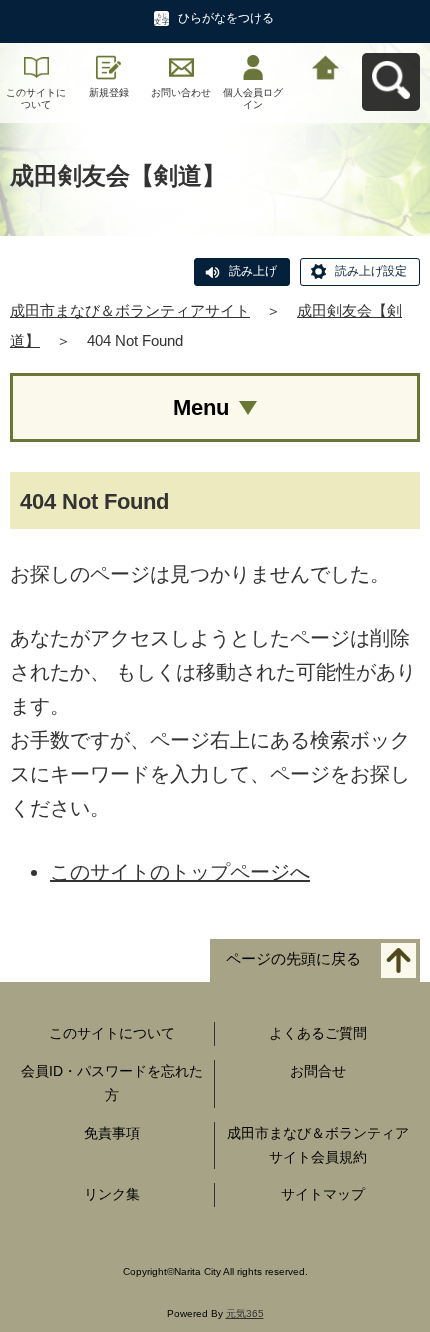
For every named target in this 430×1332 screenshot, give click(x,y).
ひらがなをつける (226, 18)
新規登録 (109, 92)
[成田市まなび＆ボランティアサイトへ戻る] (326, 65)
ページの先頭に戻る (293, 959)
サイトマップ (323, 1194)
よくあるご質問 (318, 1033)
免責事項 (112, 1133)
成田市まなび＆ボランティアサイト (130, 310)
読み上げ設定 (371, 271)
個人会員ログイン (253, 98)
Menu (201, 407)
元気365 (245, 1313)
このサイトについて (36, 98)
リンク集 (112, 1194)
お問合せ (318, 1071)
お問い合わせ (181, 92)
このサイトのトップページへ (180, 872)
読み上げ (253, 271)
